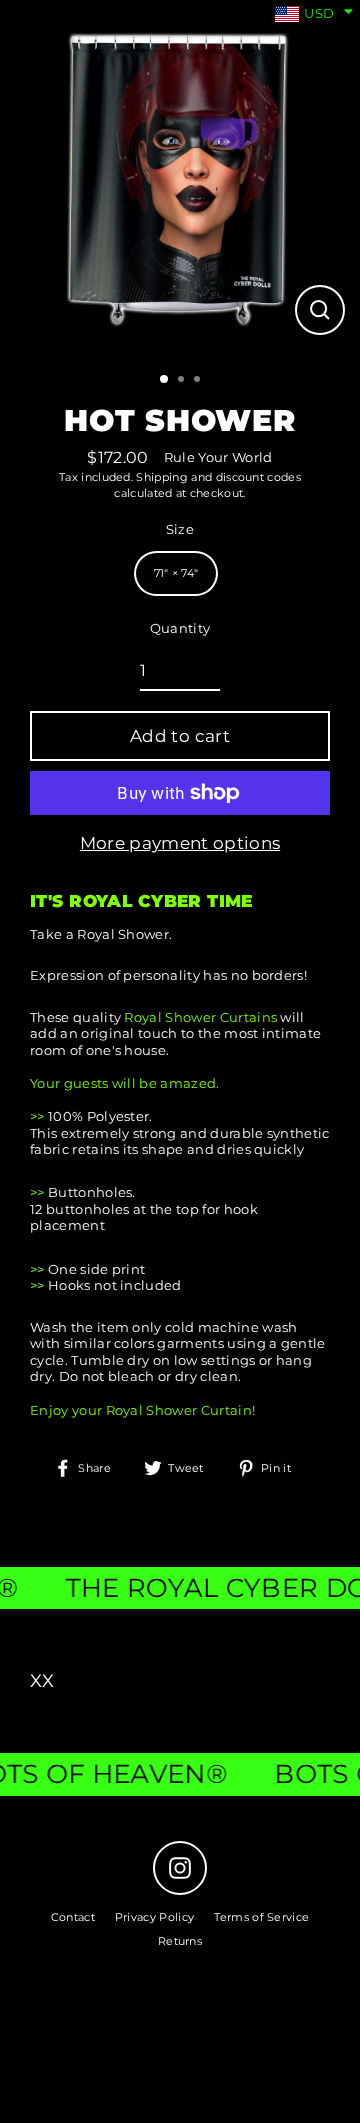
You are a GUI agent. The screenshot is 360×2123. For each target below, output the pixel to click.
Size (180, 529)
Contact (73, 1917)
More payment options (180, 843)
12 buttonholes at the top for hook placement (144, 1218)
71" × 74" (176, 573)
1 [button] (165, 380)
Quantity (180, 628)
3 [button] (199, 381)
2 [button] (183, 381)
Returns (180, 1941)
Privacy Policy (154, 1917)
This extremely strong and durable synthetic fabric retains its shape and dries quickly (180, 1142)
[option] (180, 180)
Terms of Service (261, 1917)
